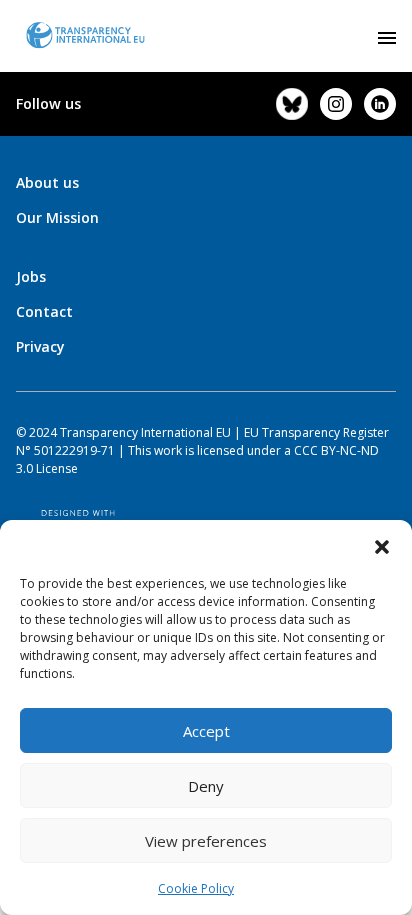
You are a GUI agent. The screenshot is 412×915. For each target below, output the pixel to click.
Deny (206, 786)
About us (47, 182)
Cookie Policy (196, 888)
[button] (382, 545)
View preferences (206, 841)
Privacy (40, 346)
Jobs (31, 276)
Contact (44, 311)
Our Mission (57, 217)
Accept (206, 731)
